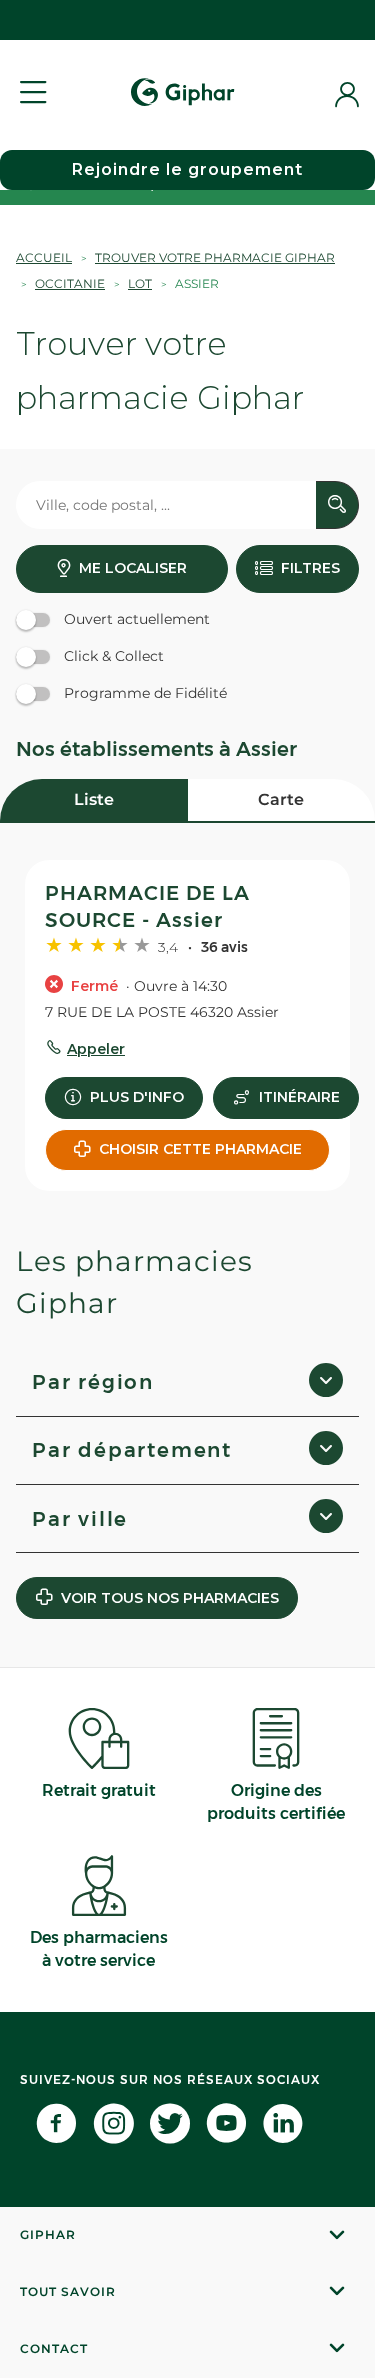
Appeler (96, 1049)
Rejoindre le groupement (187, 169)
